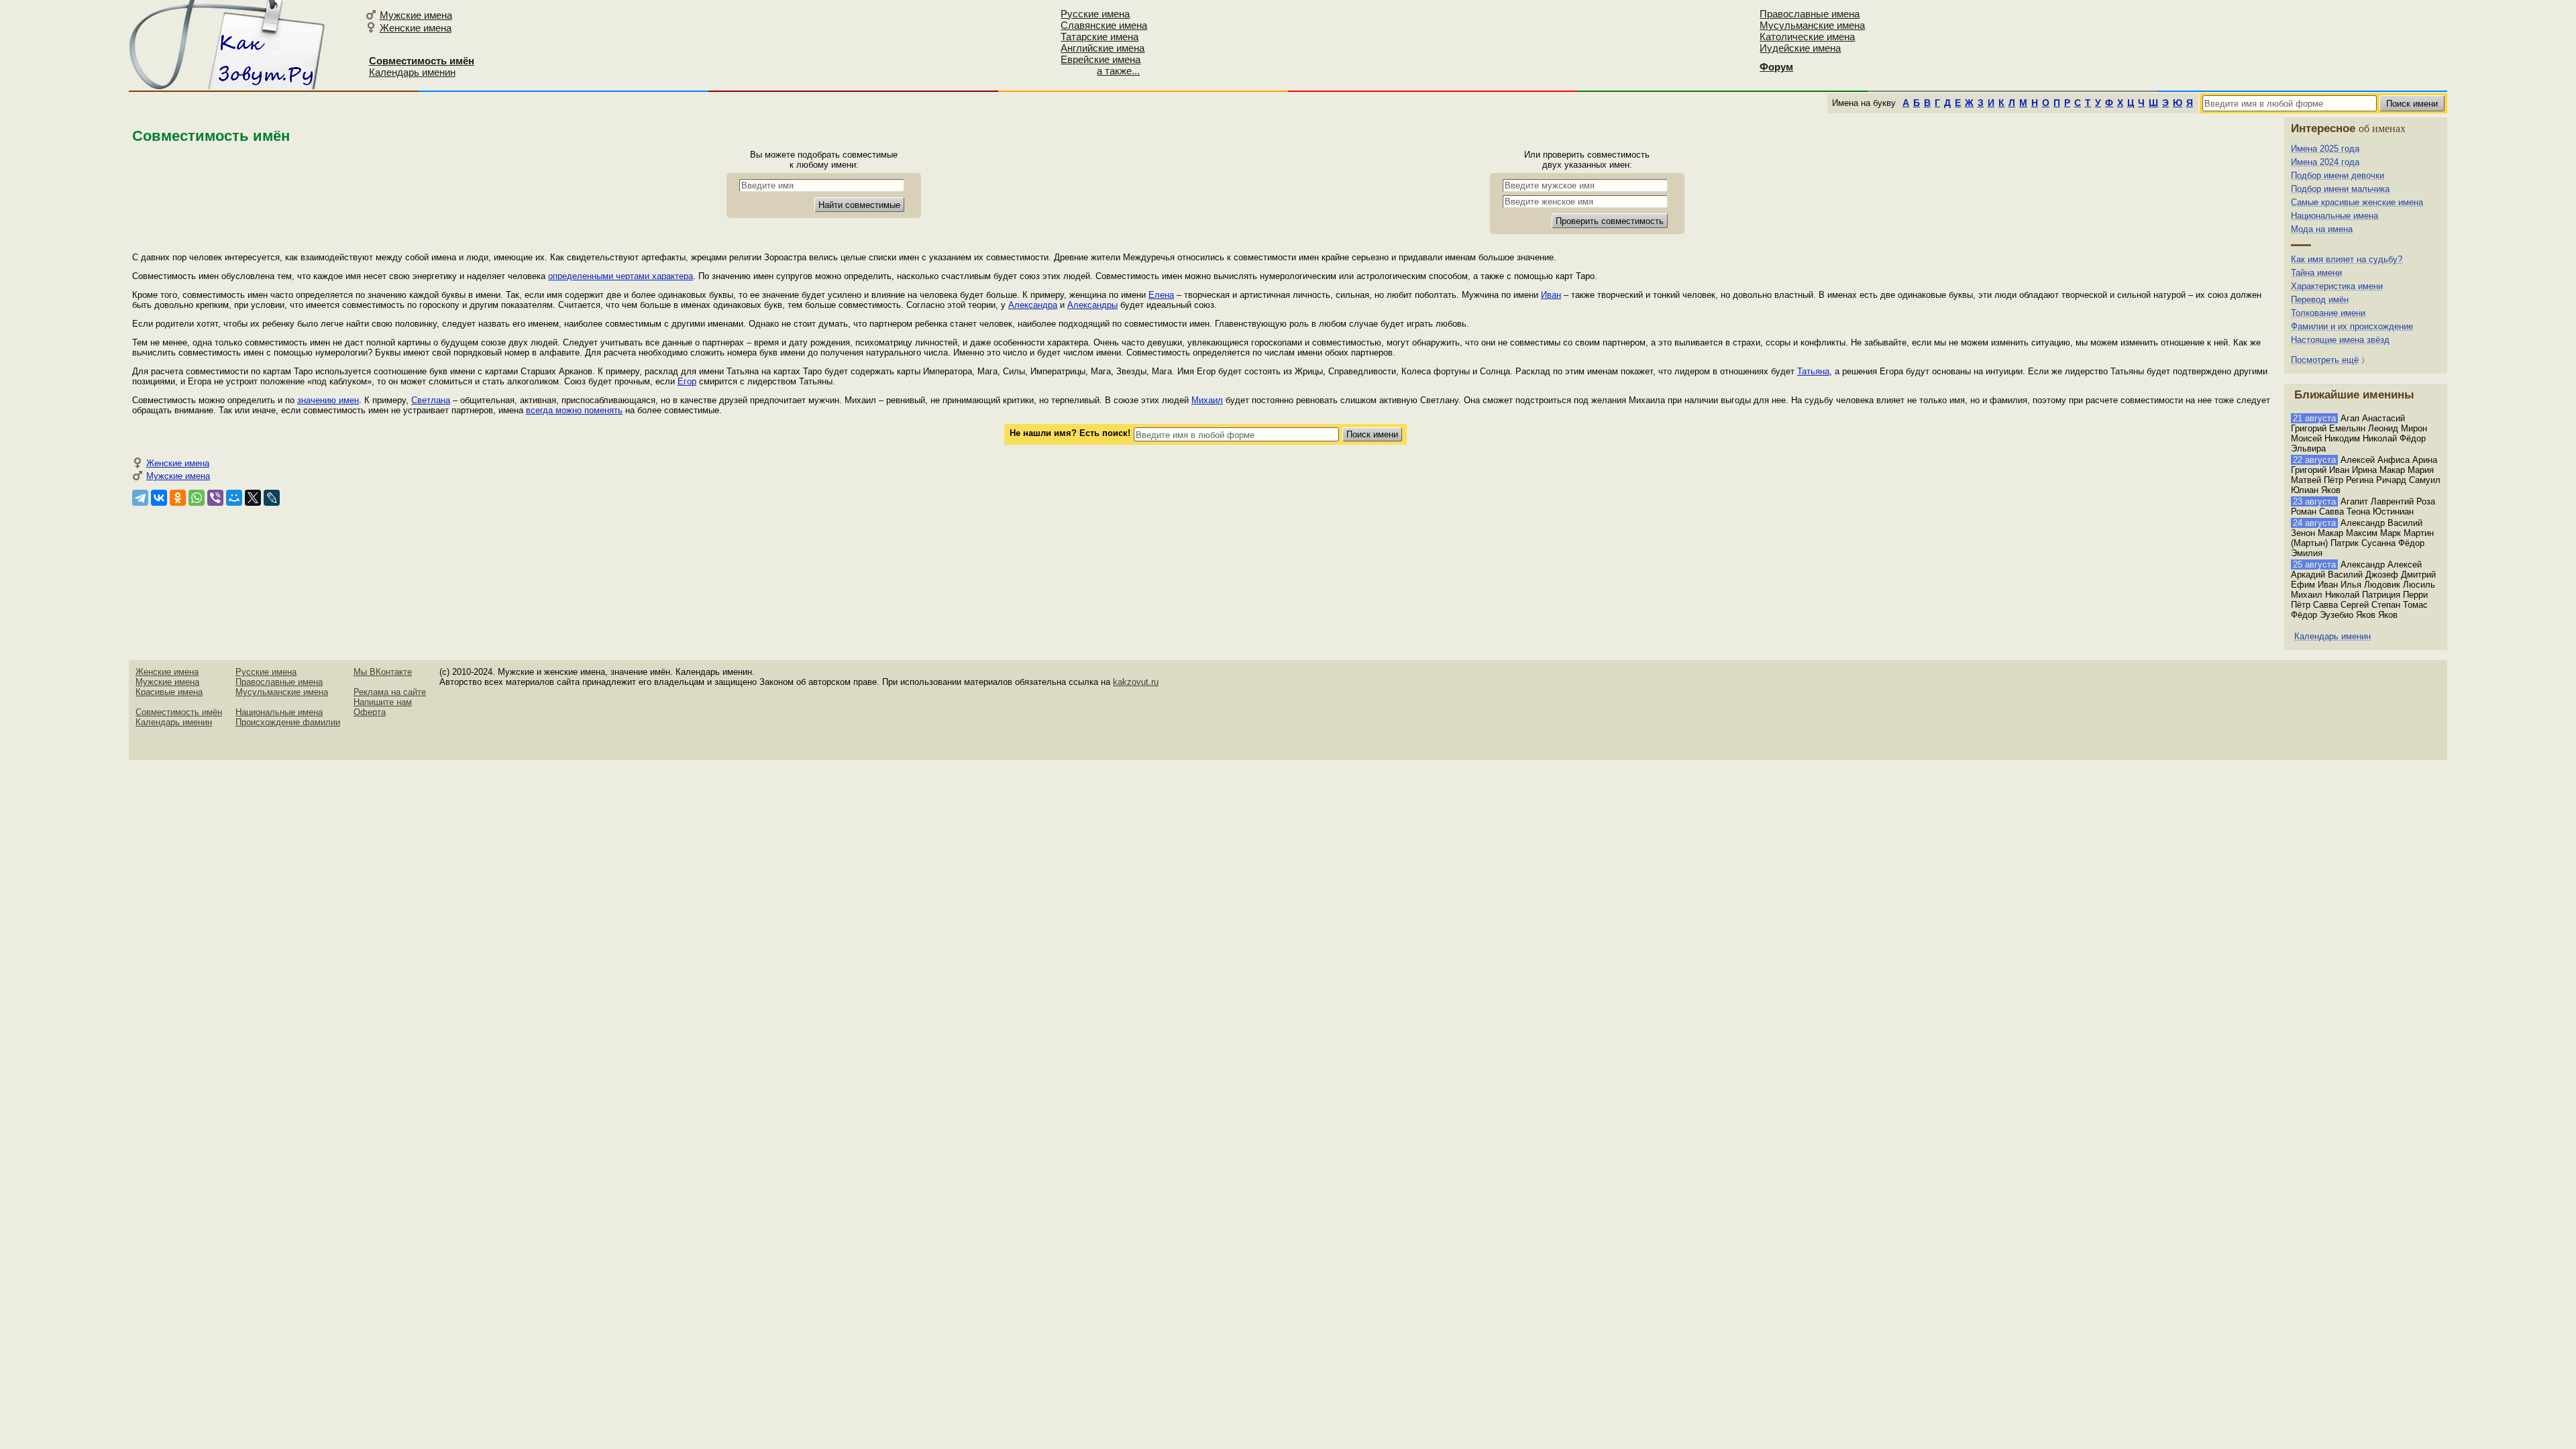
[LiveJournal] (272, 498)
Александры (1092, 305)
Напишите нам (383, 702)
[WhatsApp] (197, 498)
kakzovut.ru (1136, 682)
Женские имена (416, 28)
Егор (687, 381)
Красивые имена (169, 692)
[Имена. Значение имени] (228, 45)
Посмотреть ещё (2325, 360)
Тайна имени (2316, 273)
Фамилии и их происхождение (2352, 326)
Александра (1033, 305)
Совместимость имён (179, 712)
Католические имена (1807, 37)
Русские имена (1095, 14)
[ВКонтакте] (159, 498)
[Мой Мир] (234, 498)
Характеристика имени (2337, 286)
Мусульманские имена (1812, 25)
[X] (253, 498)
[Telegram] (140, 498)
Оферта (370, 712)
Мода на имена (2322, 229)
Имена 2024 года (2325, 162)
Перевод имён (2320, 300)
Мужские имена (416, 15)
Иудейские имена (1800, 48)
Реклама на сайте (390, 692)
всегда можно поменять (574, 410)
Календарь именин (412, 72)
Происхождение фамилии (288, 722)
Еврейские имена (1101, 59)
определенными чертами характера (621, 276)
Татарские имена (1099, 37)
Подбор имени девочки (2338, 175)
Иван (1551, 295)
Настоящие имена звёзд (2340, 340)
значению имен (328, 400)
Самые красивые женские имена (2357, 202)
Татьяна (1813, 371)
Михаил (1207, 400)
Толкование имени (2328, 313)
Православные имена (1810, 14)
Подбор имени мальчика (2340, 189)
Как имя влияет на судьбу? (2347, 259)
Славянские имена (1104, 25)
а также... (1118, 71)
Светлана (431, 400)
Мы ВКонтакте (383, 672)
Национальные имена (2334, 216)
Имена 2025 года (2325, 149)
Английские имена (1103, 48)
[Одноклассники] (178, 498)
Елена (1161, 295)
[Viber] (215, 498)
